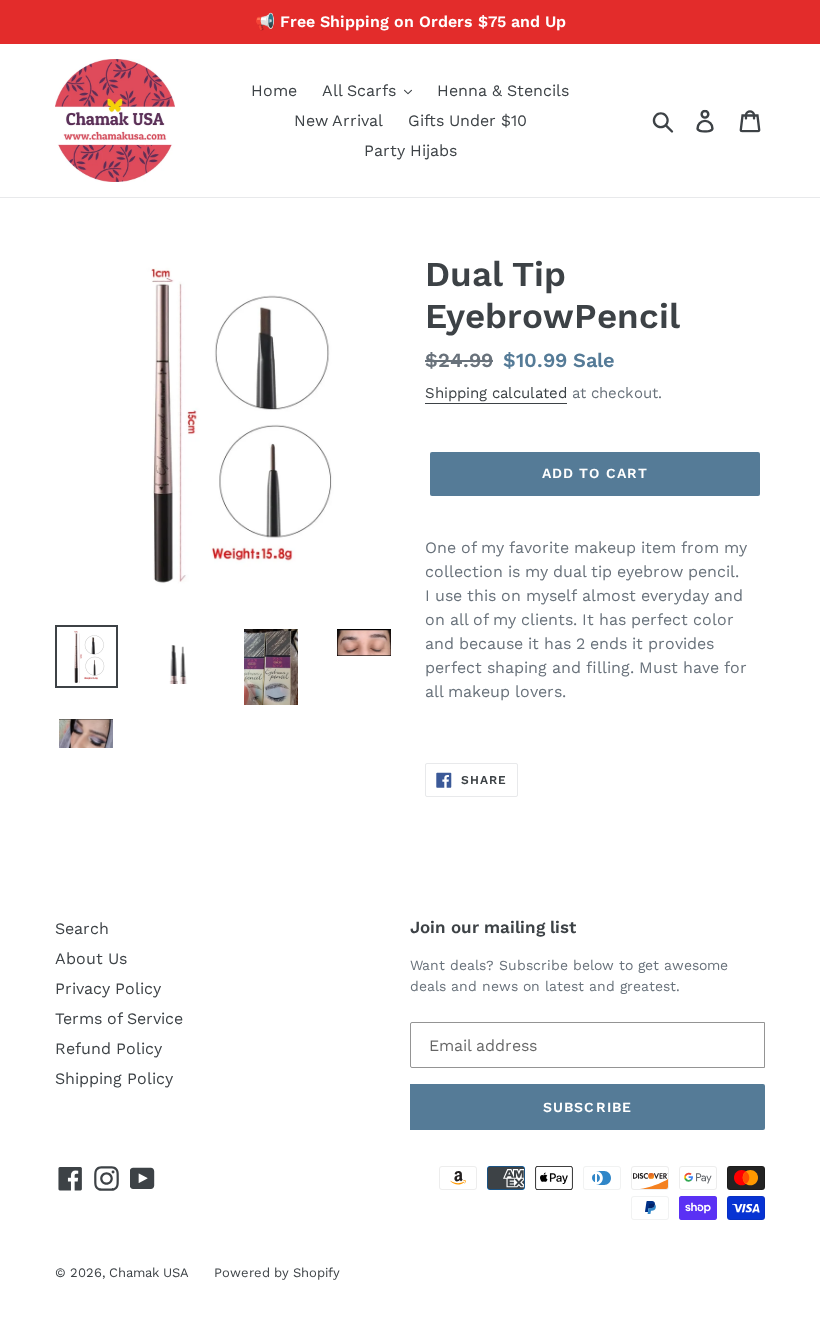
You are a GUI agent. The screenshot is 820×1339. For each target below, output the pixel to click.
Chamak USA (149, 1272)
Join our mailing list (493, 927)
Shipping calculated (496, 393)
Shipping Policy (114, 1078)
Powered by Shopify (277, 1272)
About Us (91, 958)
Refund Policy (108, 1048)
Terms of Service (119, 1018)
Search (82, 928)
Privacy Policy (108, 988)
